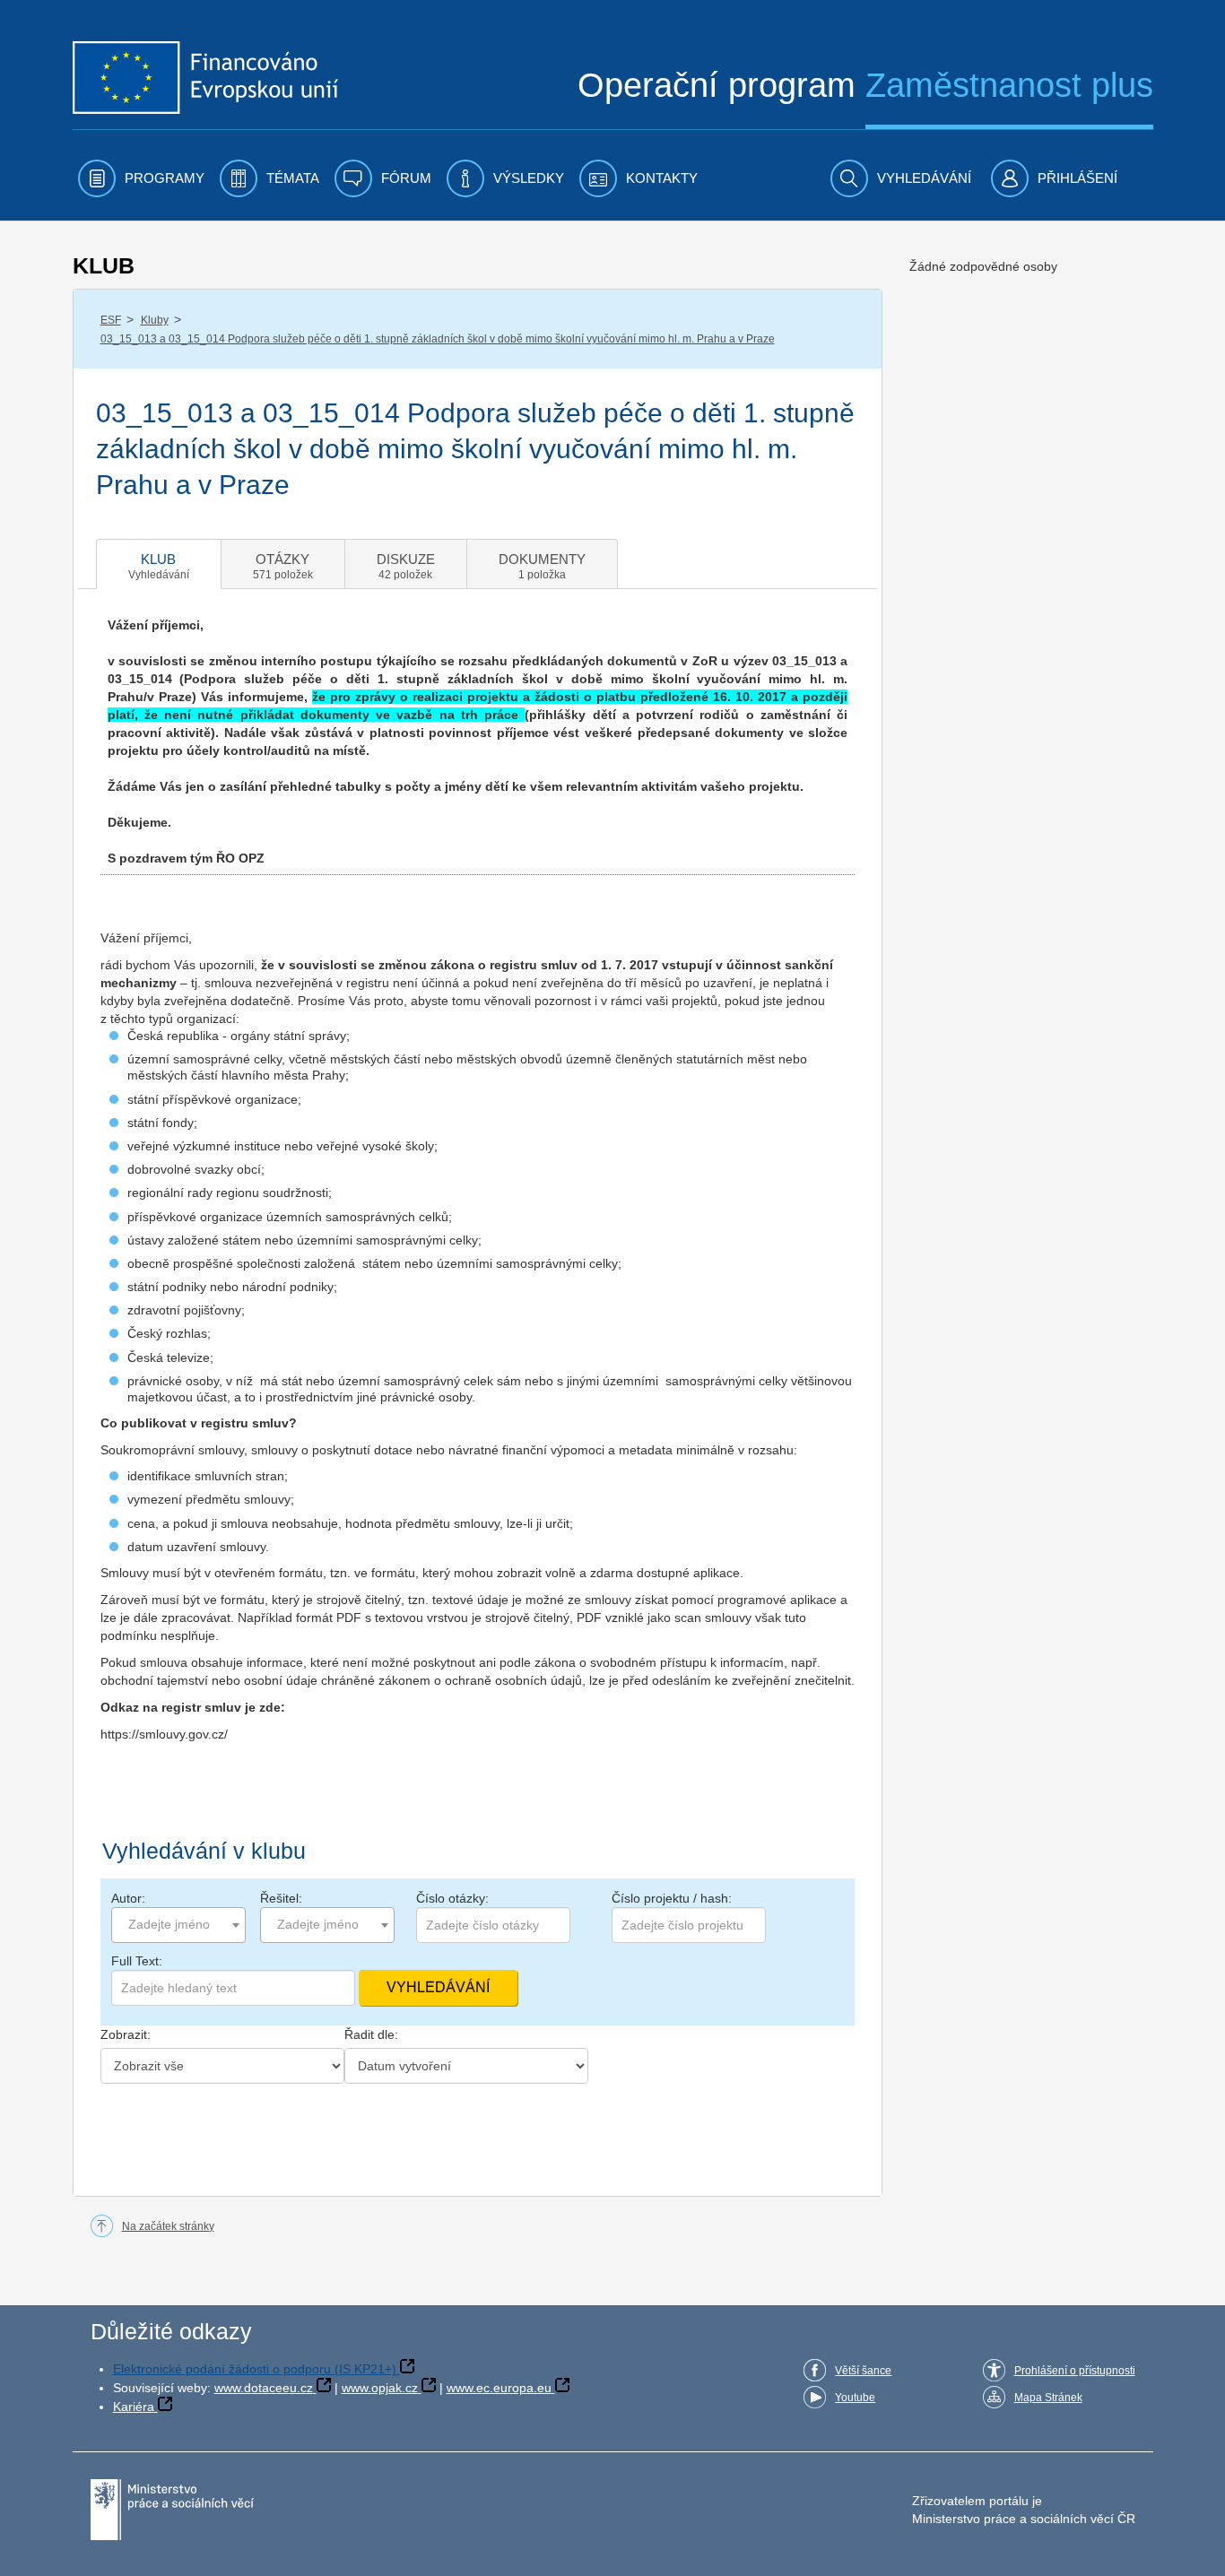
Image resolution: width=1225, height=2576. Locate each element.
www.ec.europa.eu (499, 2388)
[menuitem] (141, 178)
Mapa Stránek (1048, 2398)
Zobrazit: (126, 2034)
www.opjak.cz (380, 2388)
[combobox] (178, 1925)
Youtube (855, 2398)
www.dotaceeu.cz (264, 2388)
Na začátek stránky (168, 2226)
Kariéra (134, 2407)
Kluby (155, 320)
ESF (111, 320)
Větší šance (863, 2371)
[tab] (159, 564)
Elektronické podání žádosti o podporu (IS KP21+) (255, 2369)
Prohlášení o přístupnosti (1075, 2371)
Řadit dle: (371, 2034)
